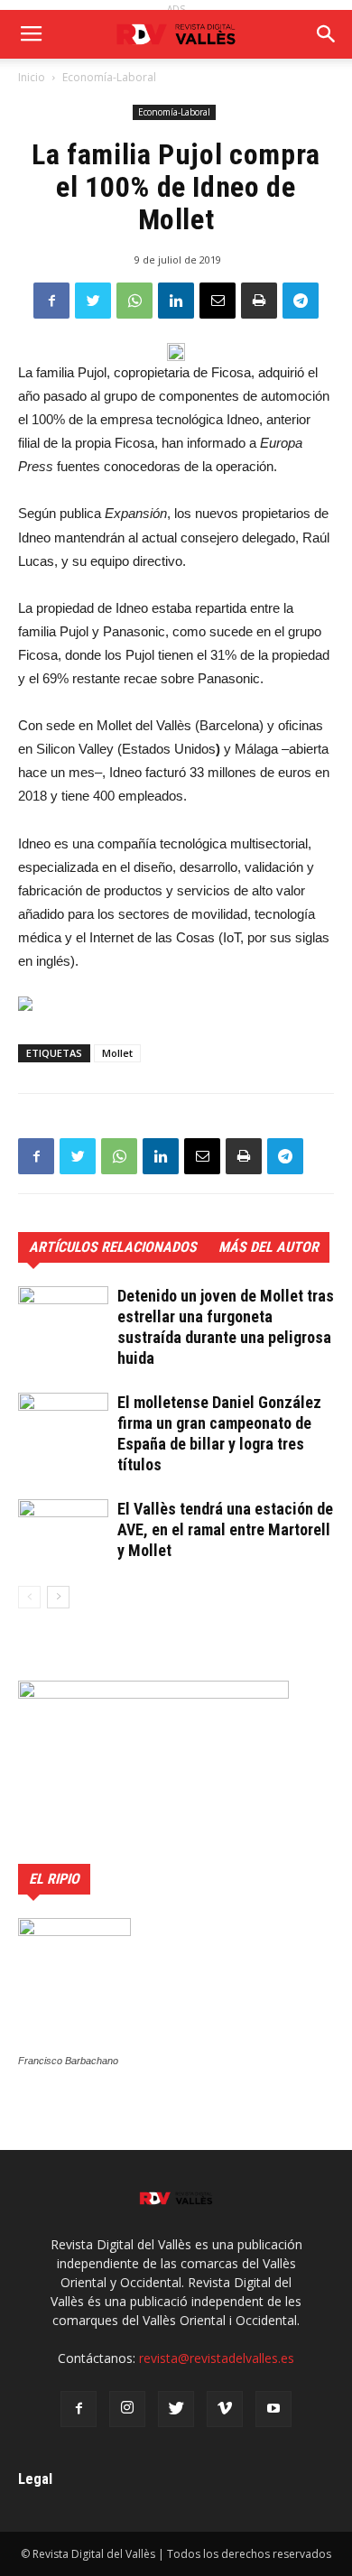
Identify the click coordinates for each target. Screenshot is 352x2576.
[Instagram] (127, 2409)
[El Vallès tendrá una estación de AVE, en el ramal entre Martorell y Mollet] (63, 1526)
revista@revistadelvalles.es (217, 2358)
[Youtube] (273, 2409)
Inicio (32, 77)
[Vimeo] (225, 2409)
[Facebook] (79, 2409)
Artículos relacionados (113, 1247)
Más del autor (269, 1247)
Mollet (117, 1053)
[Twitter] (176, 2409)
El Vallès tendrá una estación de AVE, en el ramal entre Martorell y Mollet (225, 1529)
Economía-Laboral (109, 77)
